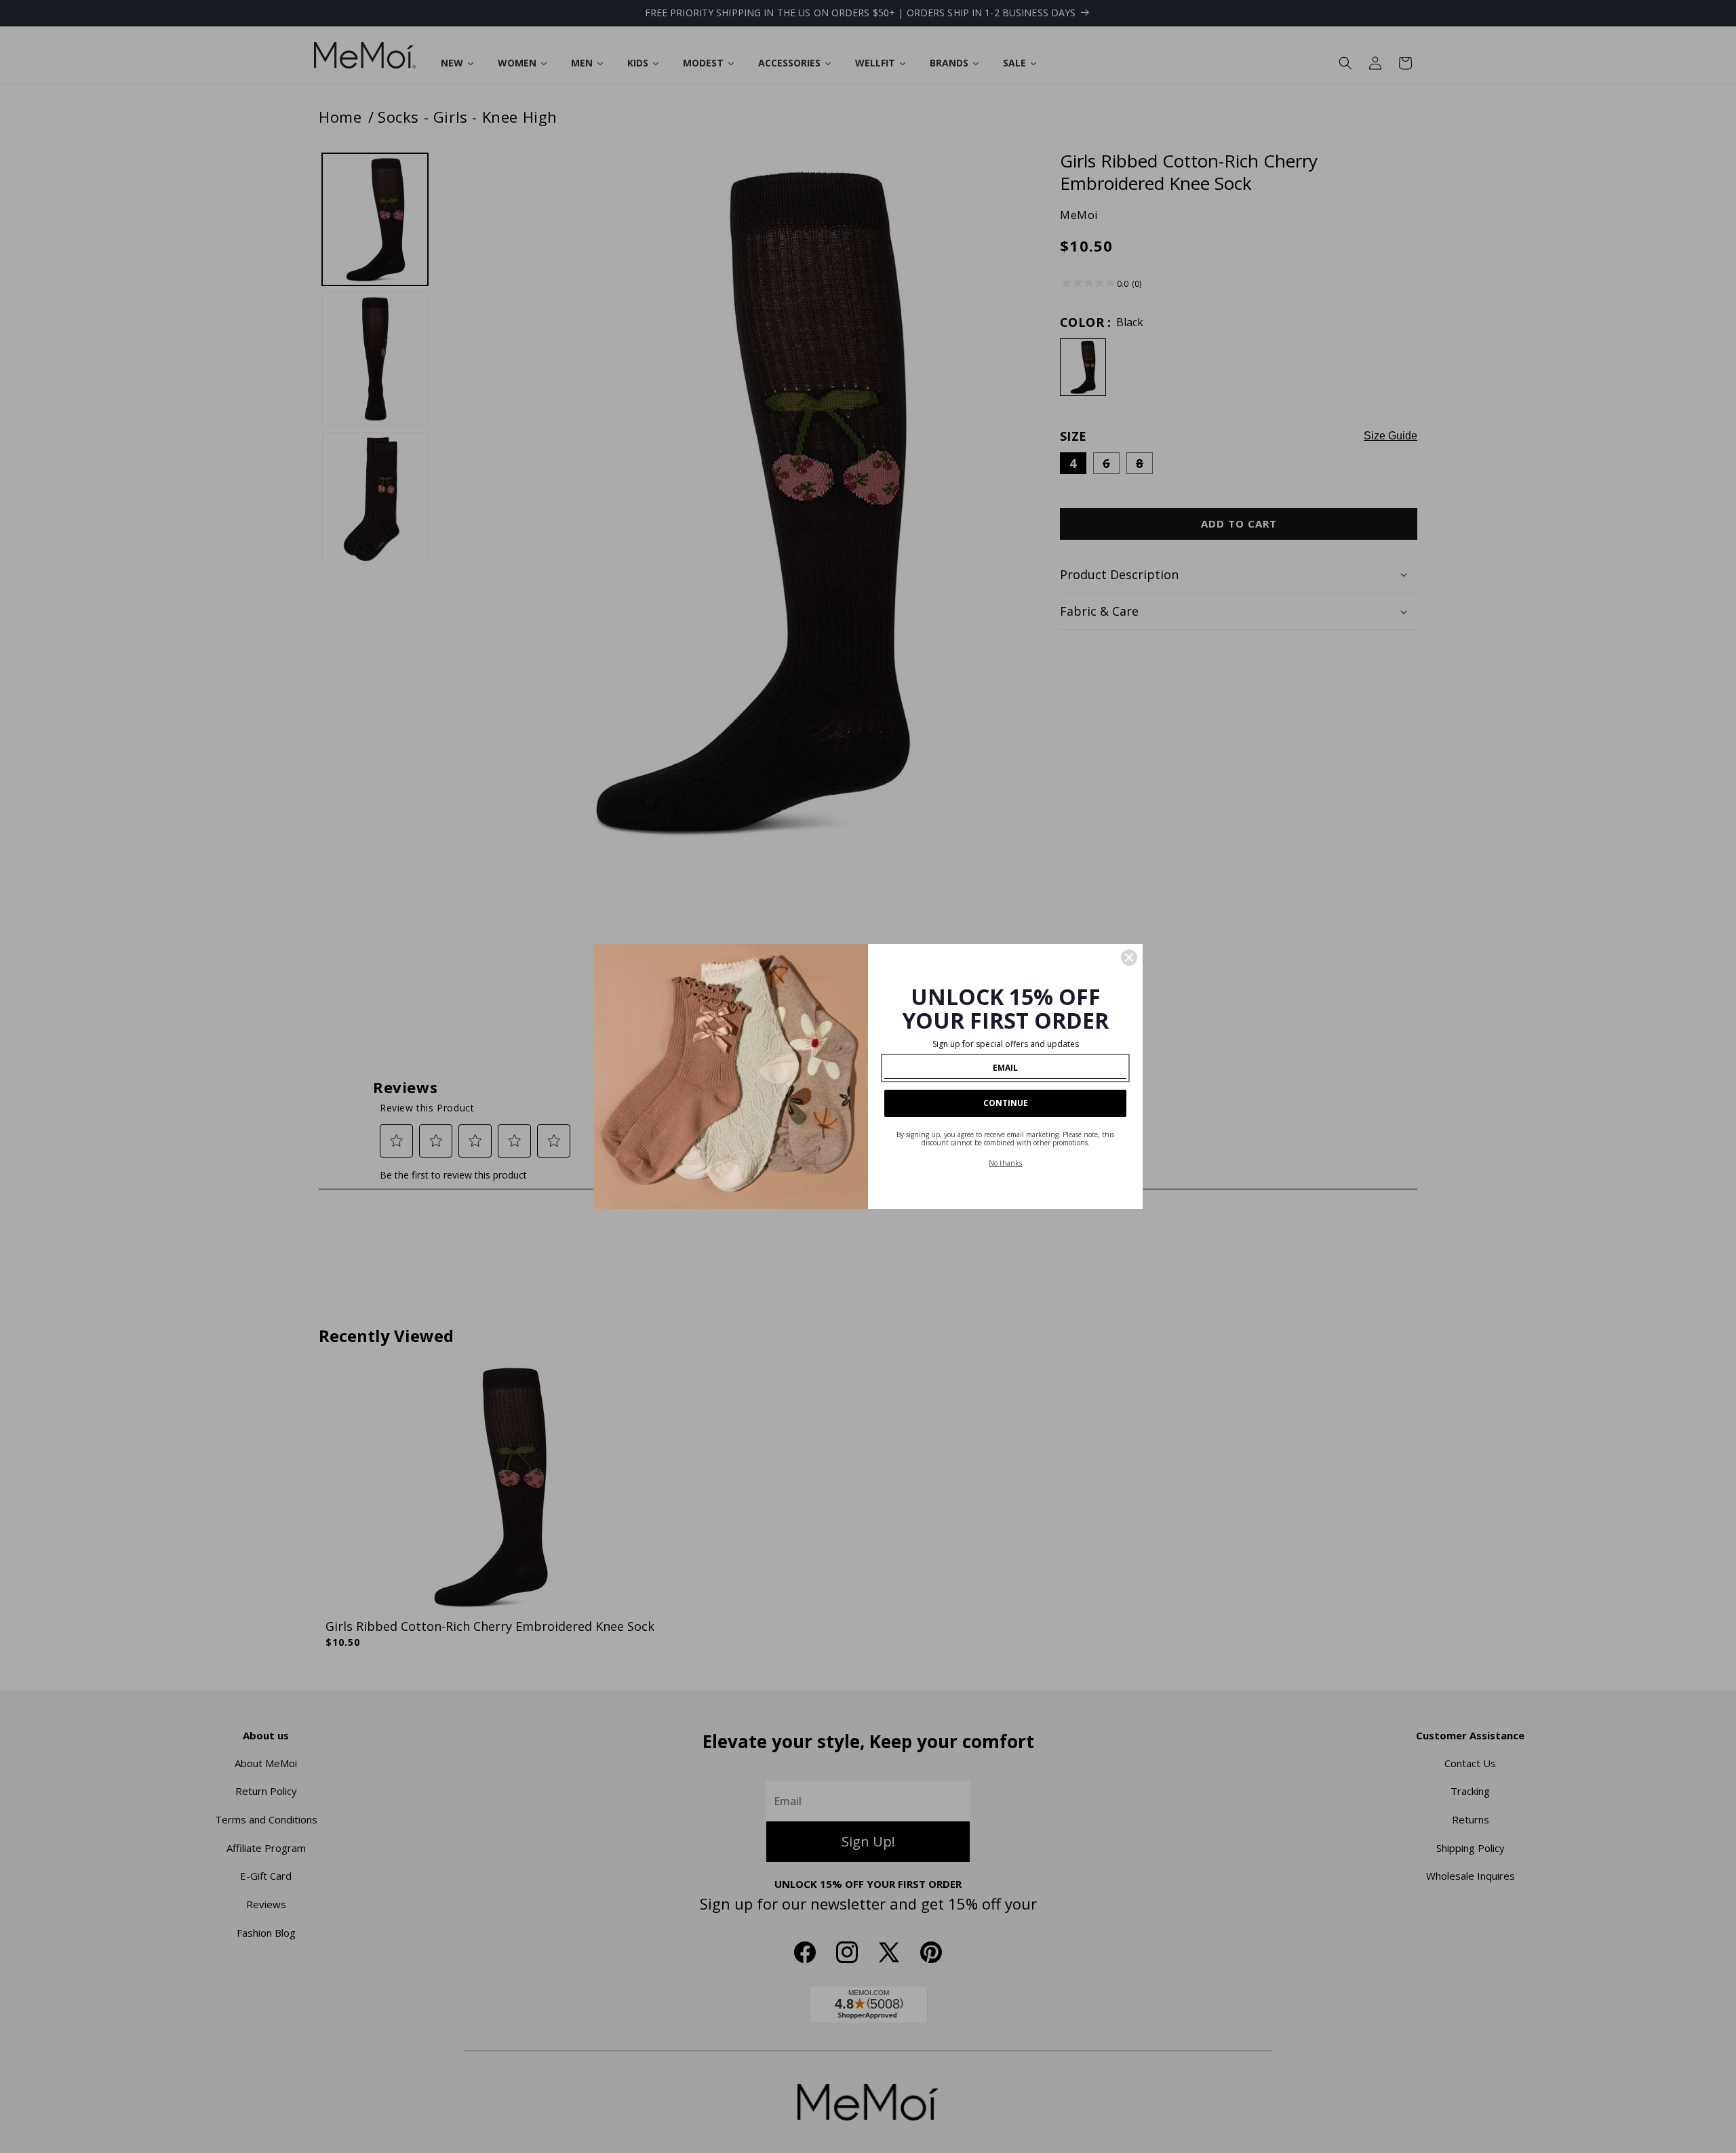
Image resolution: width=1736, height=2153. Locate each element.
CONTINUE (1006, 1103)
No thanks (1005, 1163)
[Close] (1129, 957)
